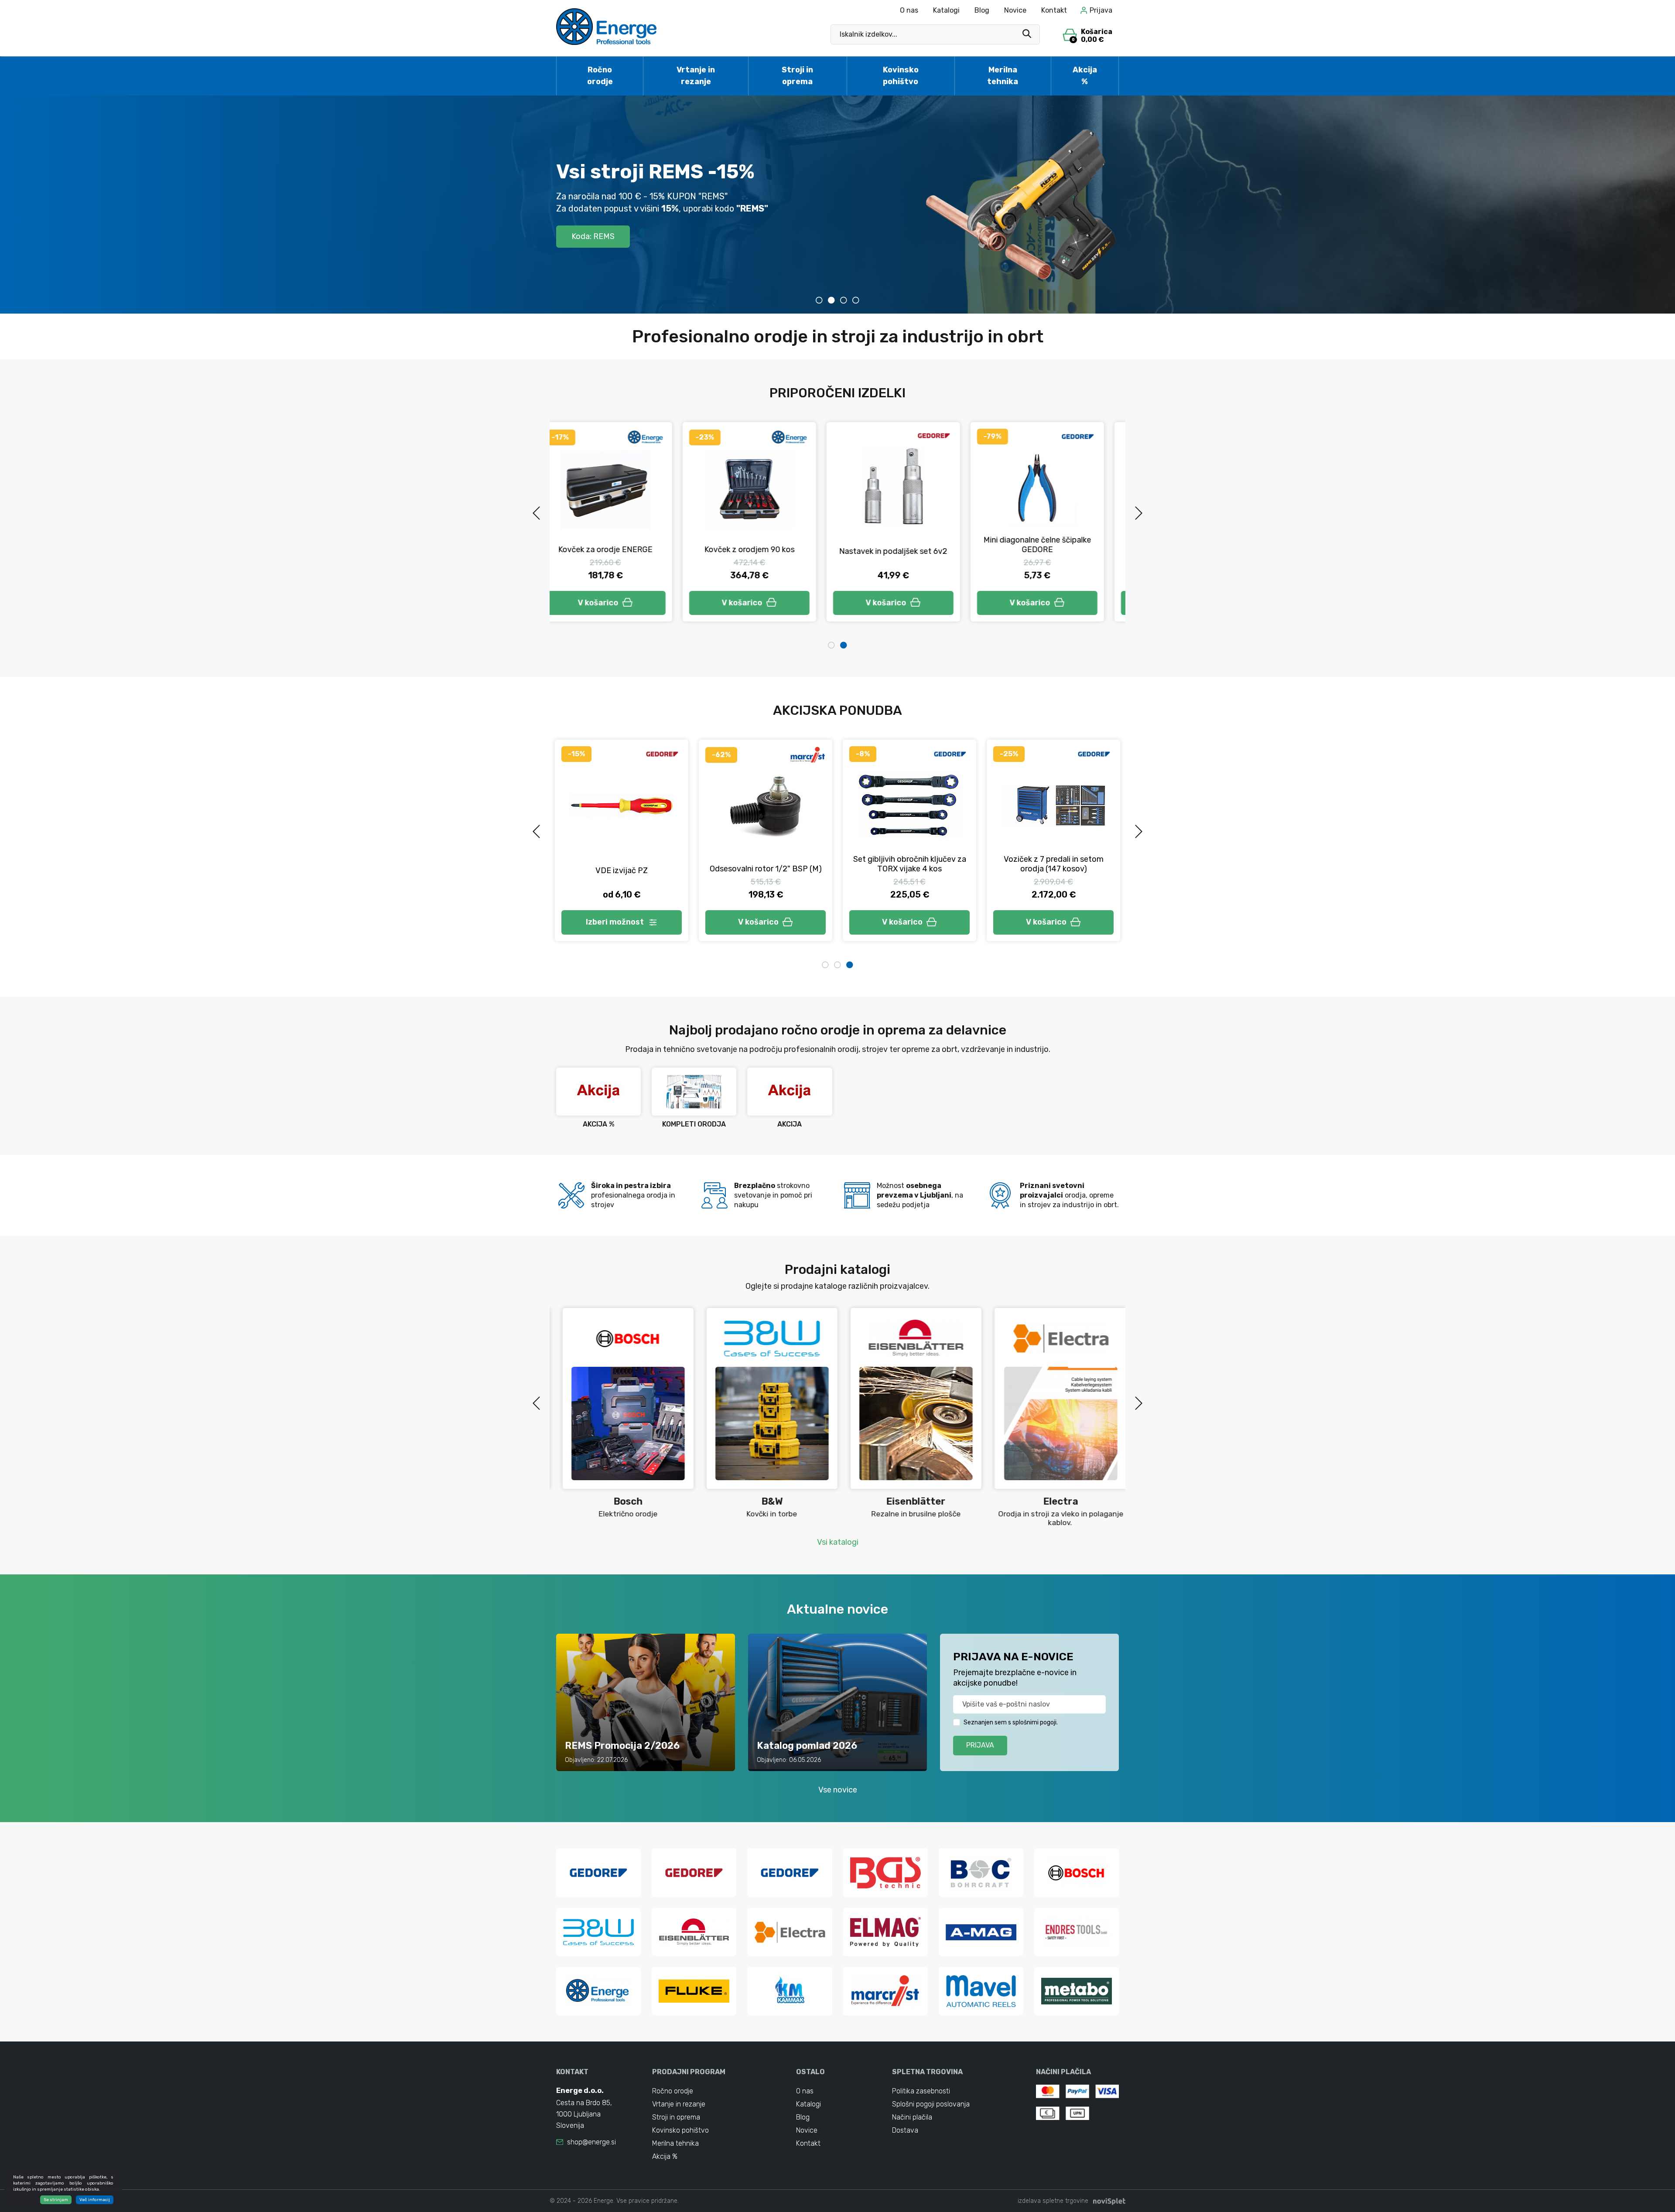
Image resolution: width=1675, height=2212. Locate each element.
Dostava (905, 2130)
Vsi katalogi (838, 1542)
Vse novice (838, 1790)
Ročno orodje (600, 76)
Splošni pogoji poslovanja (931, 2104)
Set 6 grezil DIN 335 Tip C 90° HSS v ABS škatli (1053, 864)
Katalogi (946, 10)
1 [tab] (819, 300)
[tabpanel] (1053, 522)
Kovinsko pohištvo (901, 76)
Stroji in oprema (797, 76)
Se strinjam (56, 2200)
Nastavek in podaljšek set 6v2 (766, 551)
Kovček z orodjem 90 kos (622, 550)
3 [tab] (844, 300)
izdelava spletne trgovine (1053, 2201)
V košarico (614, 603)
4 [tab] (856, 300)
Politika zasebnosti (921, 2091)
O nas (909, 10)
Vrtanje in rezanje (696, 76)
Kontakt (1054, 10)
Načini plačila (912, 2117)
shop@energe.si (591, 2142)
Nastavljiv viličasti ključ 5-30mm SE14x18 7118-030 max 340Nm (622, 871)
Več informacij (95, 2200)
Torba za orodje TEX (1053, 552)
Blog (982, 10)
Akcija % (1085, 76)
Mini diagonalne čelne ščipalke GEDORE (910, 545)
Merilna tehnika (1003, 76)
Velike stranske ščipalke (909, 869)
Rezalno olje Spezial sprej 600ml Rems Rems (766, 864)
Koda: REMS (593, 236)
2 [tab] (831, 300)
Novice (1015, 10)
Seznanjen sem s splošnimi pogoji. (1011, 1722)
